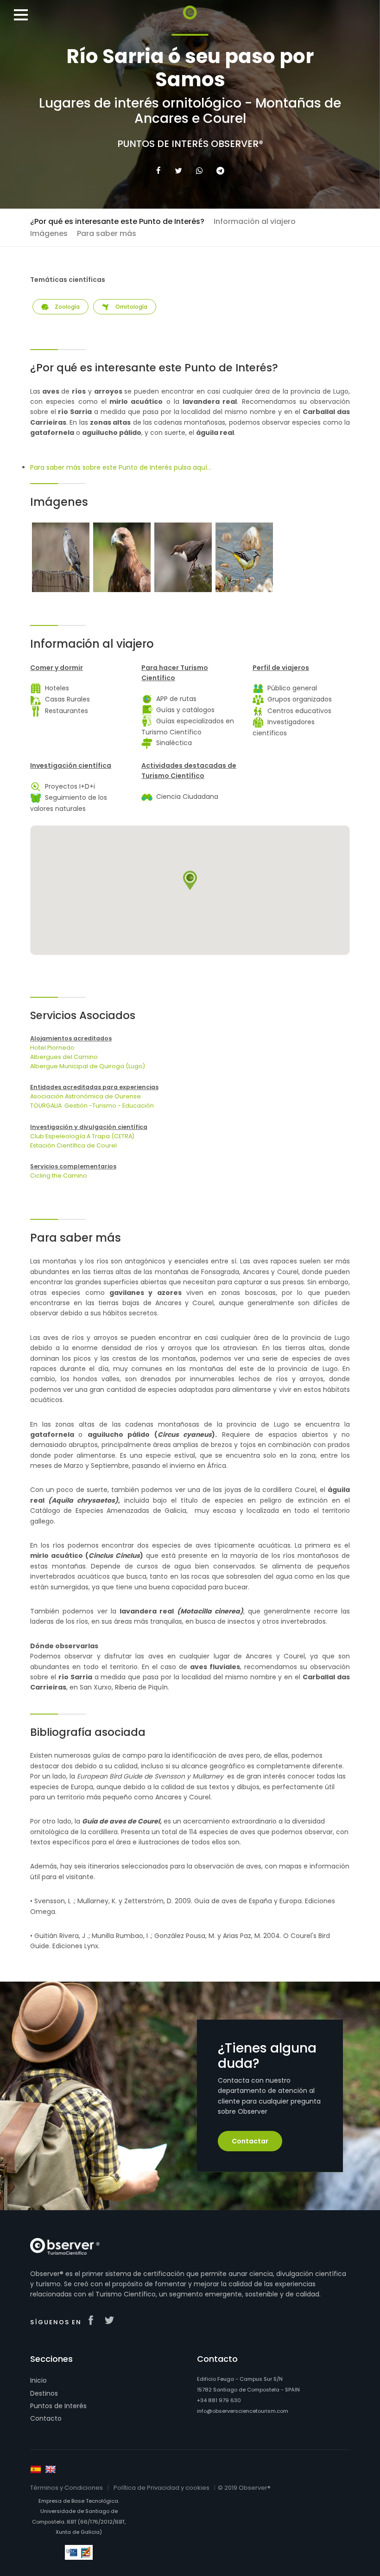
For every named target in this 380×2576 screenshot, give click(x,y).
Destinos (44, 2393)
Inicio (38, 2380)
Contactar (250, 2141)
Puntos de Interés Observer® (190, 144)
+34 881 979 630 (219, 2400)
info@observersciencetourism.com (243, 2411)
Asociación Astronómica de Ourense (85, 1096)
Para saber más (107, 233)
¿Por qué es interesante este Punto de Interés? (117, 221)
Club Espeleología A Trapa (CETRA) (82, 1136)
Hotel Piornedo (52, 1048)
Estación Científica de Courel (73, 1145)
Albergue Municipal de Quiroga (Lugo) (88, 1066)
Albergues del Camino (64, 1057)
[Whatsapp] (199, 171)
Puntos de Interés (58, 2406)
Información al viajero (255, 221)
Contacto (46, 2418)
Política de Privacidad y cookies (161, 2488)
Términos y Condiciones (66, 2488)
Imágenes (49, 233)
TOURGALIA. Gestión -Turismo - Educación (92, 1106)
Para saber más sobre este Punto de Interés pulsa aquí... (121, 467)
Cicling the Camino (59, 1176)
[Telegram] (220, 171)
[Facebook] (158, 171)
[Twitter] (178, 171)
